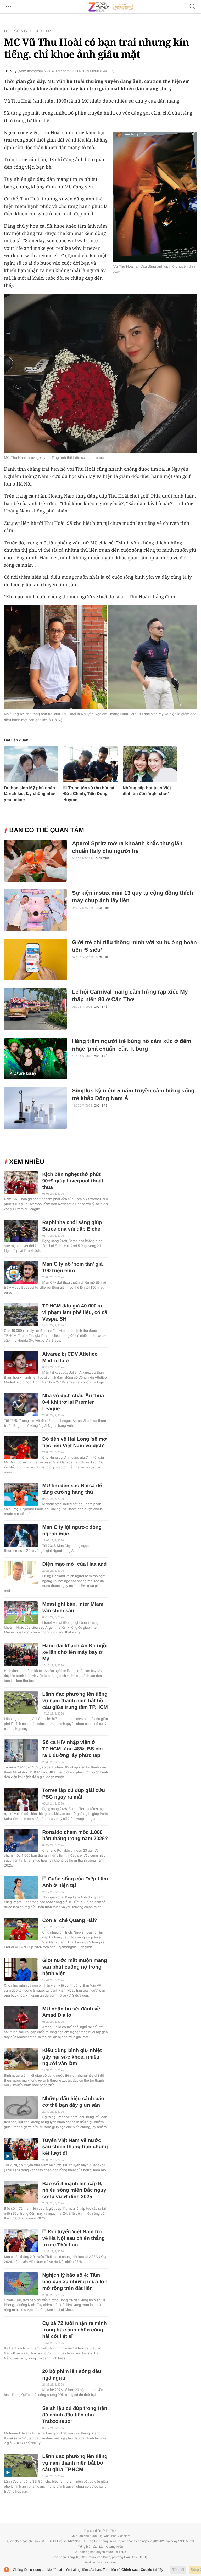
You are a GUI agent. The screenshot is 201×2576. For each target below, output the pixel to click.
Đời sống (16, 31)
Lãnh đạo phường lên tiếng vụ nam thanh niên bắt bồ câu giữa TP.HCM (75, 2463)
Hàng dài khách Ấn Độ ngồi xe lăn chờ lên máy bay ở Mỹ (75, 1652)
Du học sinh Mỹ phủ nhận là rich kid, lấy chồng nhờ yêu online (29, 794)
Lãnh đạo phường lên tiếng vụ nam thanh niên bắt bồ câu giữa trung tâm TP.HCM (75, 1701)
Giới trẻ (44, 31)
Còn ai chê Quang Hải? (70, 1921)
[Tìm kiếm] (193, 7)
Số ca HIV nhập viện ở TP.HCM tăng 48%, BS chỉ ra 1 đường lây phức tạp (72, 1749)
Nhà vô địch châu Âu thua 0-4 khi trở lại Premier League (73, 1402)
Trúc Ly (10, 71)
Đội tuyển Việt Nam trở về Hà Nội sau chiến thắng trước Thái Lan (73, 2238)
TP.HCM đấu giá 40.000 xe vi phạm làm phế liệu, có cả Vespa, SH (75, 1313)
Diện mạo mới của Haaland (74, 1564)
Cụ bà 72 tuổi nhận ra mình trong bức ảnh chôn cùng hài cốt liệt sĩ (74, 2330)
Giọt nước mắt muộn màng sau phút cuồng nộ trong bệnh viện (74, 1967)
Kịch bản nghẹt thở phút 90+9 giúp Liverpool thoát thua (73, 1181)
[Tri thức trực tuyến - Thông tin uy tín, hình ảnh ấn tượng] (111, 7)
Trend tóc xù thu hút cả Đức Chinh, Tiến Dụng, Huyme (89, 794)
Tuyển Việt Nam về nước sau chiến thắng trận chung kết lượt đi (75, 2147)
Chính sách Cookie (137, 2570)
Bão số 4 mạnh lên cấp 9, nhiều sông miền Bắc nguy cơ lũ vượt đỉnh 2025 (74, 2190)
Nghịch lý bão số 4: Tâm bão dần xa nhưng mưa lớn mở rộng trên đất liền (75, 2282)
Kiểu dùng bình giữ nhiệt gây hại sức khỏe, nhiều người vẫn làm (72, 2057)
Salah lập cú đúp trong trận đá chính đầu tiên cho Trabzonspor (75, 2415)
